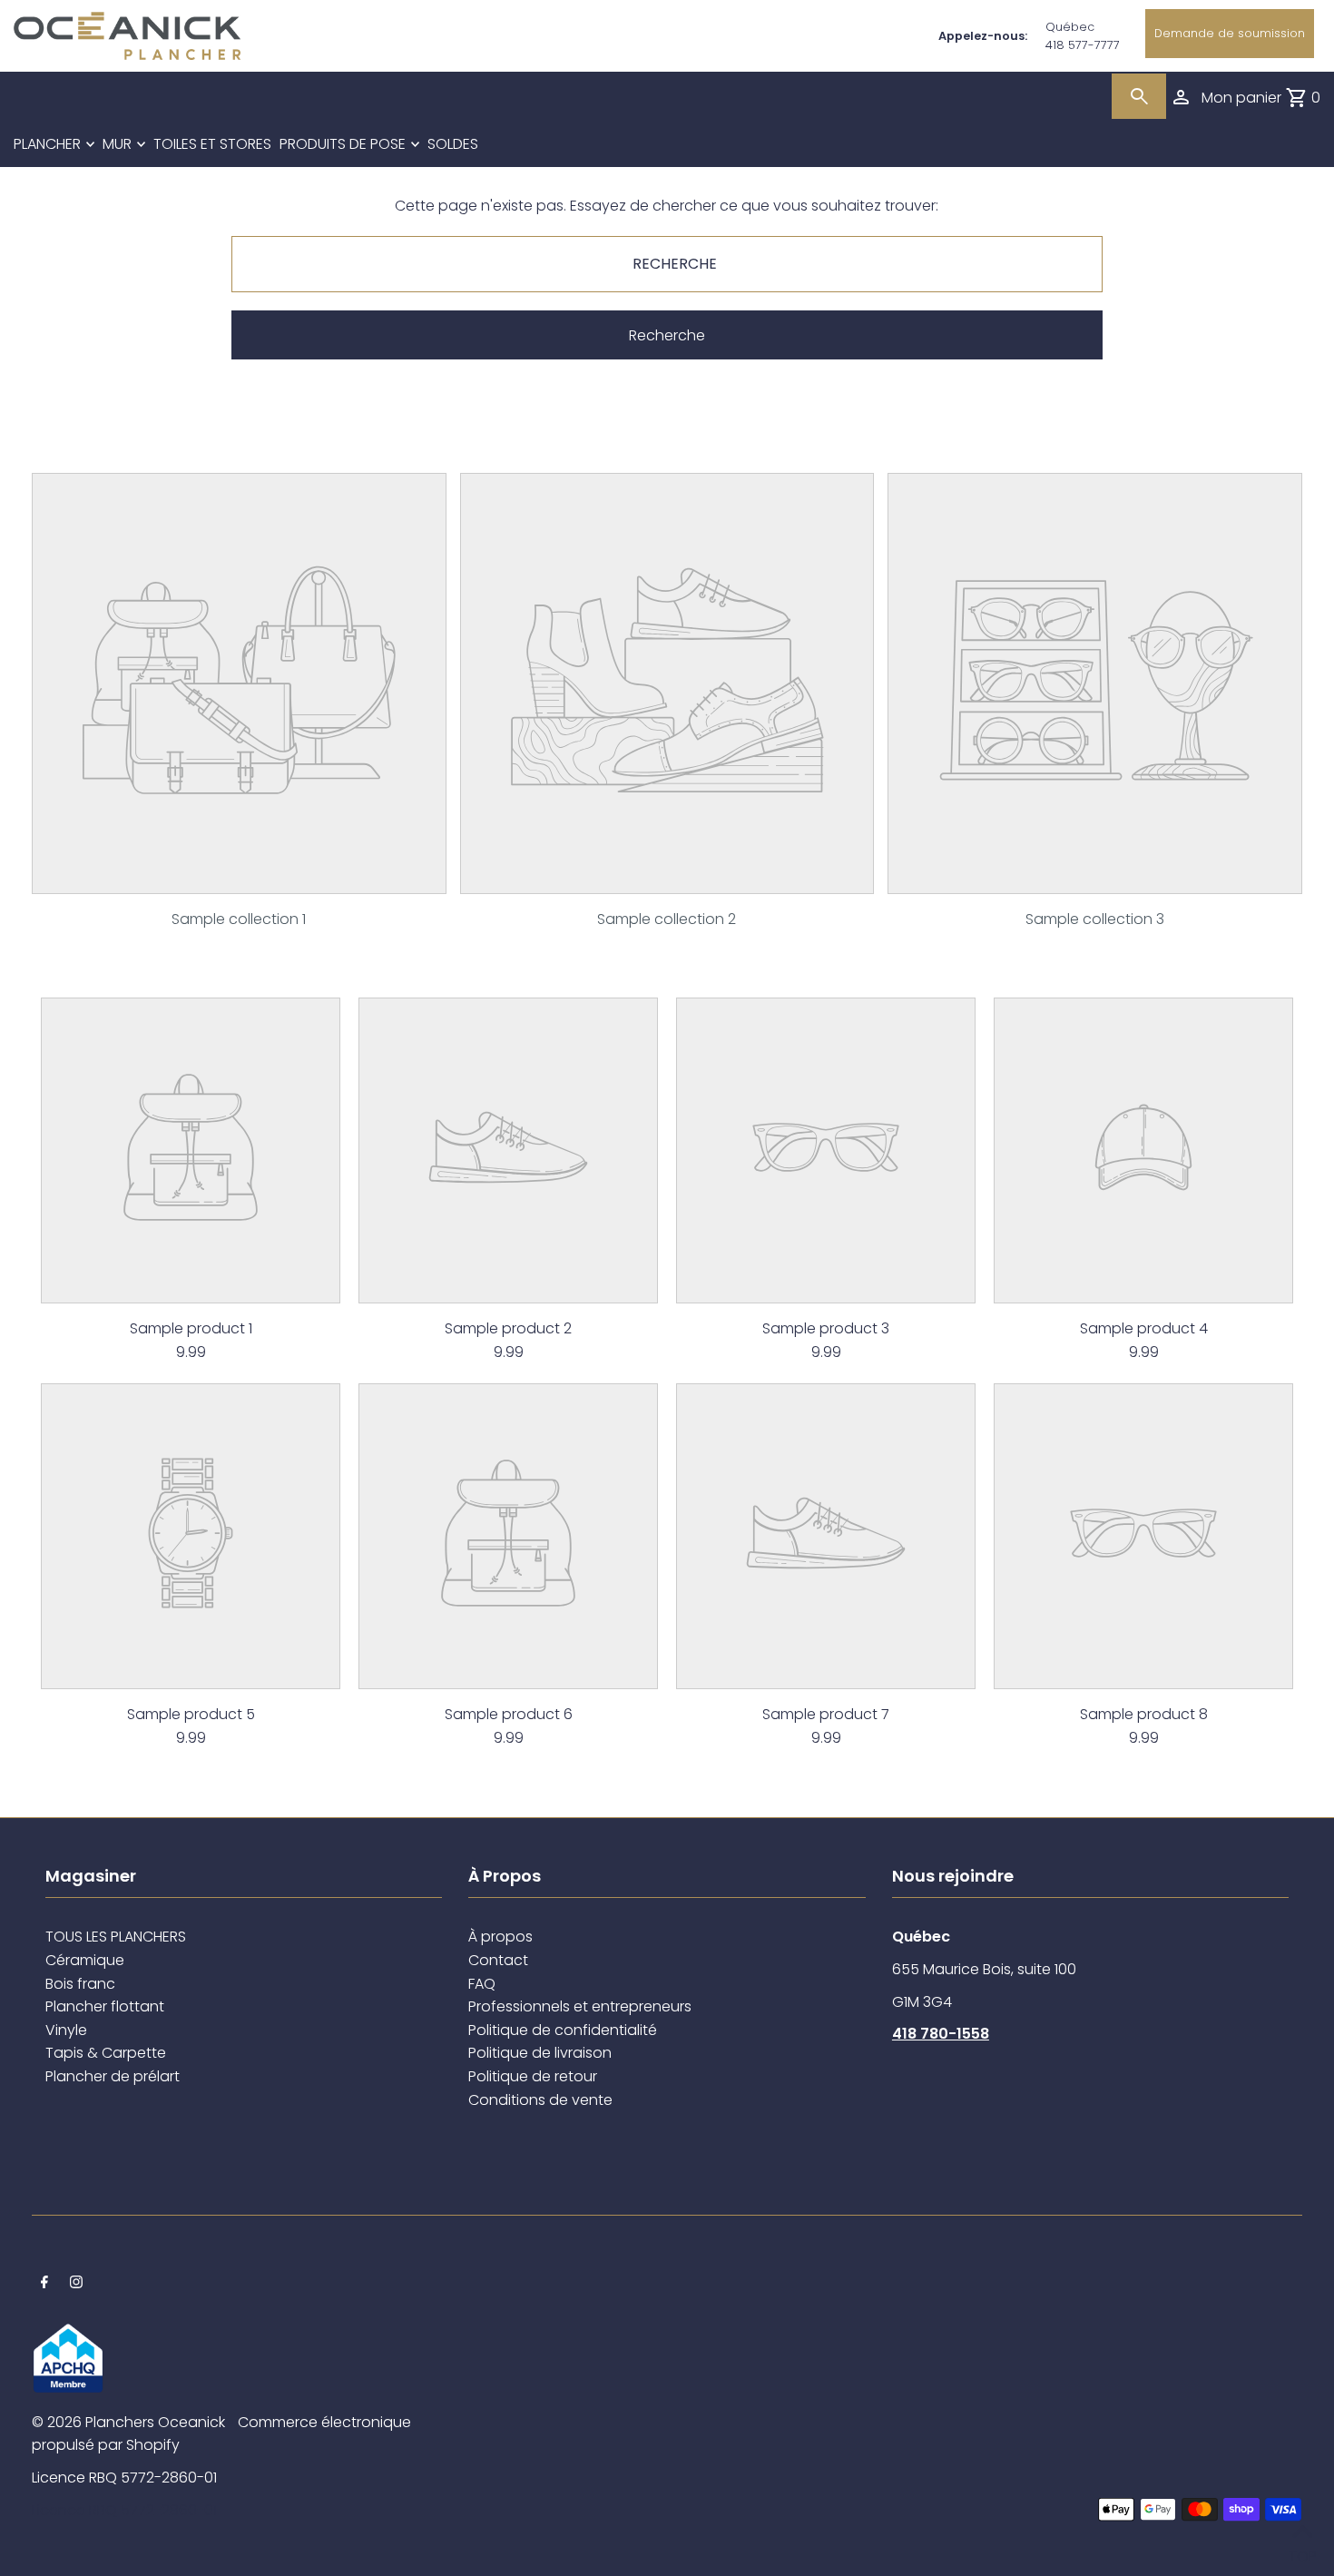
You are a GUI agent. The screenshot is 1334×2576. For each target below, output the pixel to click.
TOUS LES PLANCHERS (116, 1937)
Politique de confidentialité (563, 2030)
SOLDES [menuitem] (453, 144)
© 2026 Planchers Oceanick (128, 2422)
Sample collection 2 (667, 919)
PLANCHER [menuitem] (47, 144)
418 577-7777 (1083, 45)
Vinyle (66, 2030)
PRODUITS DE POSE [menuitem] (343, 144)
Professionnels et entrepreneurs (580, 2006)
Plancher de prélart (113, 2076)
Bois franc (80, 1984)
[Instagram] (76, 2284)
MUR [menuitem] (117, 144)
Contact (498, 1960)
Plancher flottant (105, 2006)
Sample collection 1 (239, 919)
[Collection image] (239, 879)
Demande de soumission (1230, 33)
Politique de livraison (540, 2053)
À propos (500, 1937)
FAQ (482, 1984)
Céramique (85, 1960)
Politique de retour (533, 2076)
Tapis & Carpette (106, 2053)
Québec (1070, 27)
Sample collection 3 (1095, 919)
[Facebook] (44, 2284)
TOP (1302, 2552)
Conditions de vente (540, 2100)
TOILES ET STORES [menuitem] (212, 144)
